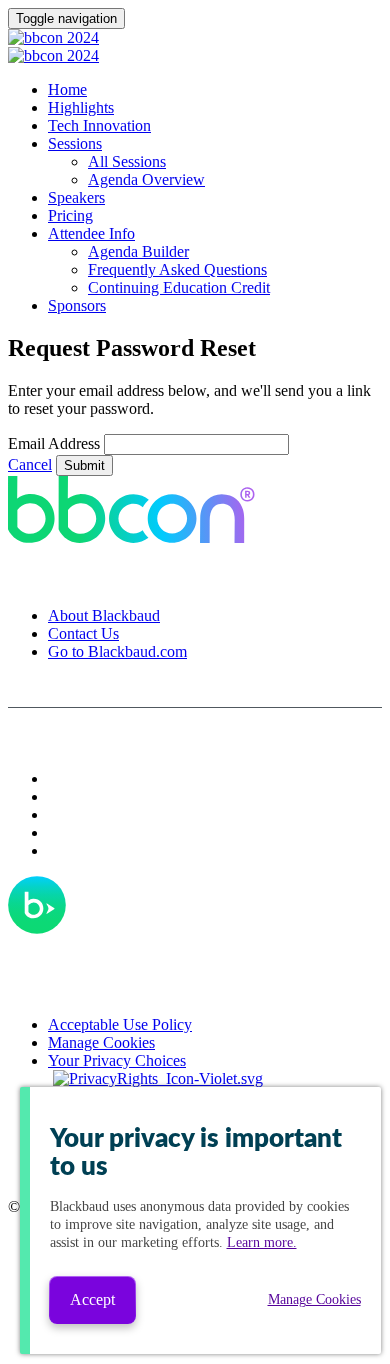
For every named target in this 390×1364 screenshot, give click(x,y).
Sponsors (77, 305)
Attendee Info (91, 233)
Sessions (75, 143)
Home (67, 89)
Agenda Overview (146, 179)
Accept (92, 1299)
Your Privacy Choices (117, 1060)
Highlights (81, 107)
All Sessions (127, 161)
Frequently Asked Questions (177, 269)
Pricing (70, 215)
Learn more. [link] (262, 1242)
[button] (30, 464)
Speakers (76, 197)
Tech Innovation (99, 125)
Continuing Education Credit (179, 287)
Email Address (54, 443)
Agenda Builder (138, 251)
